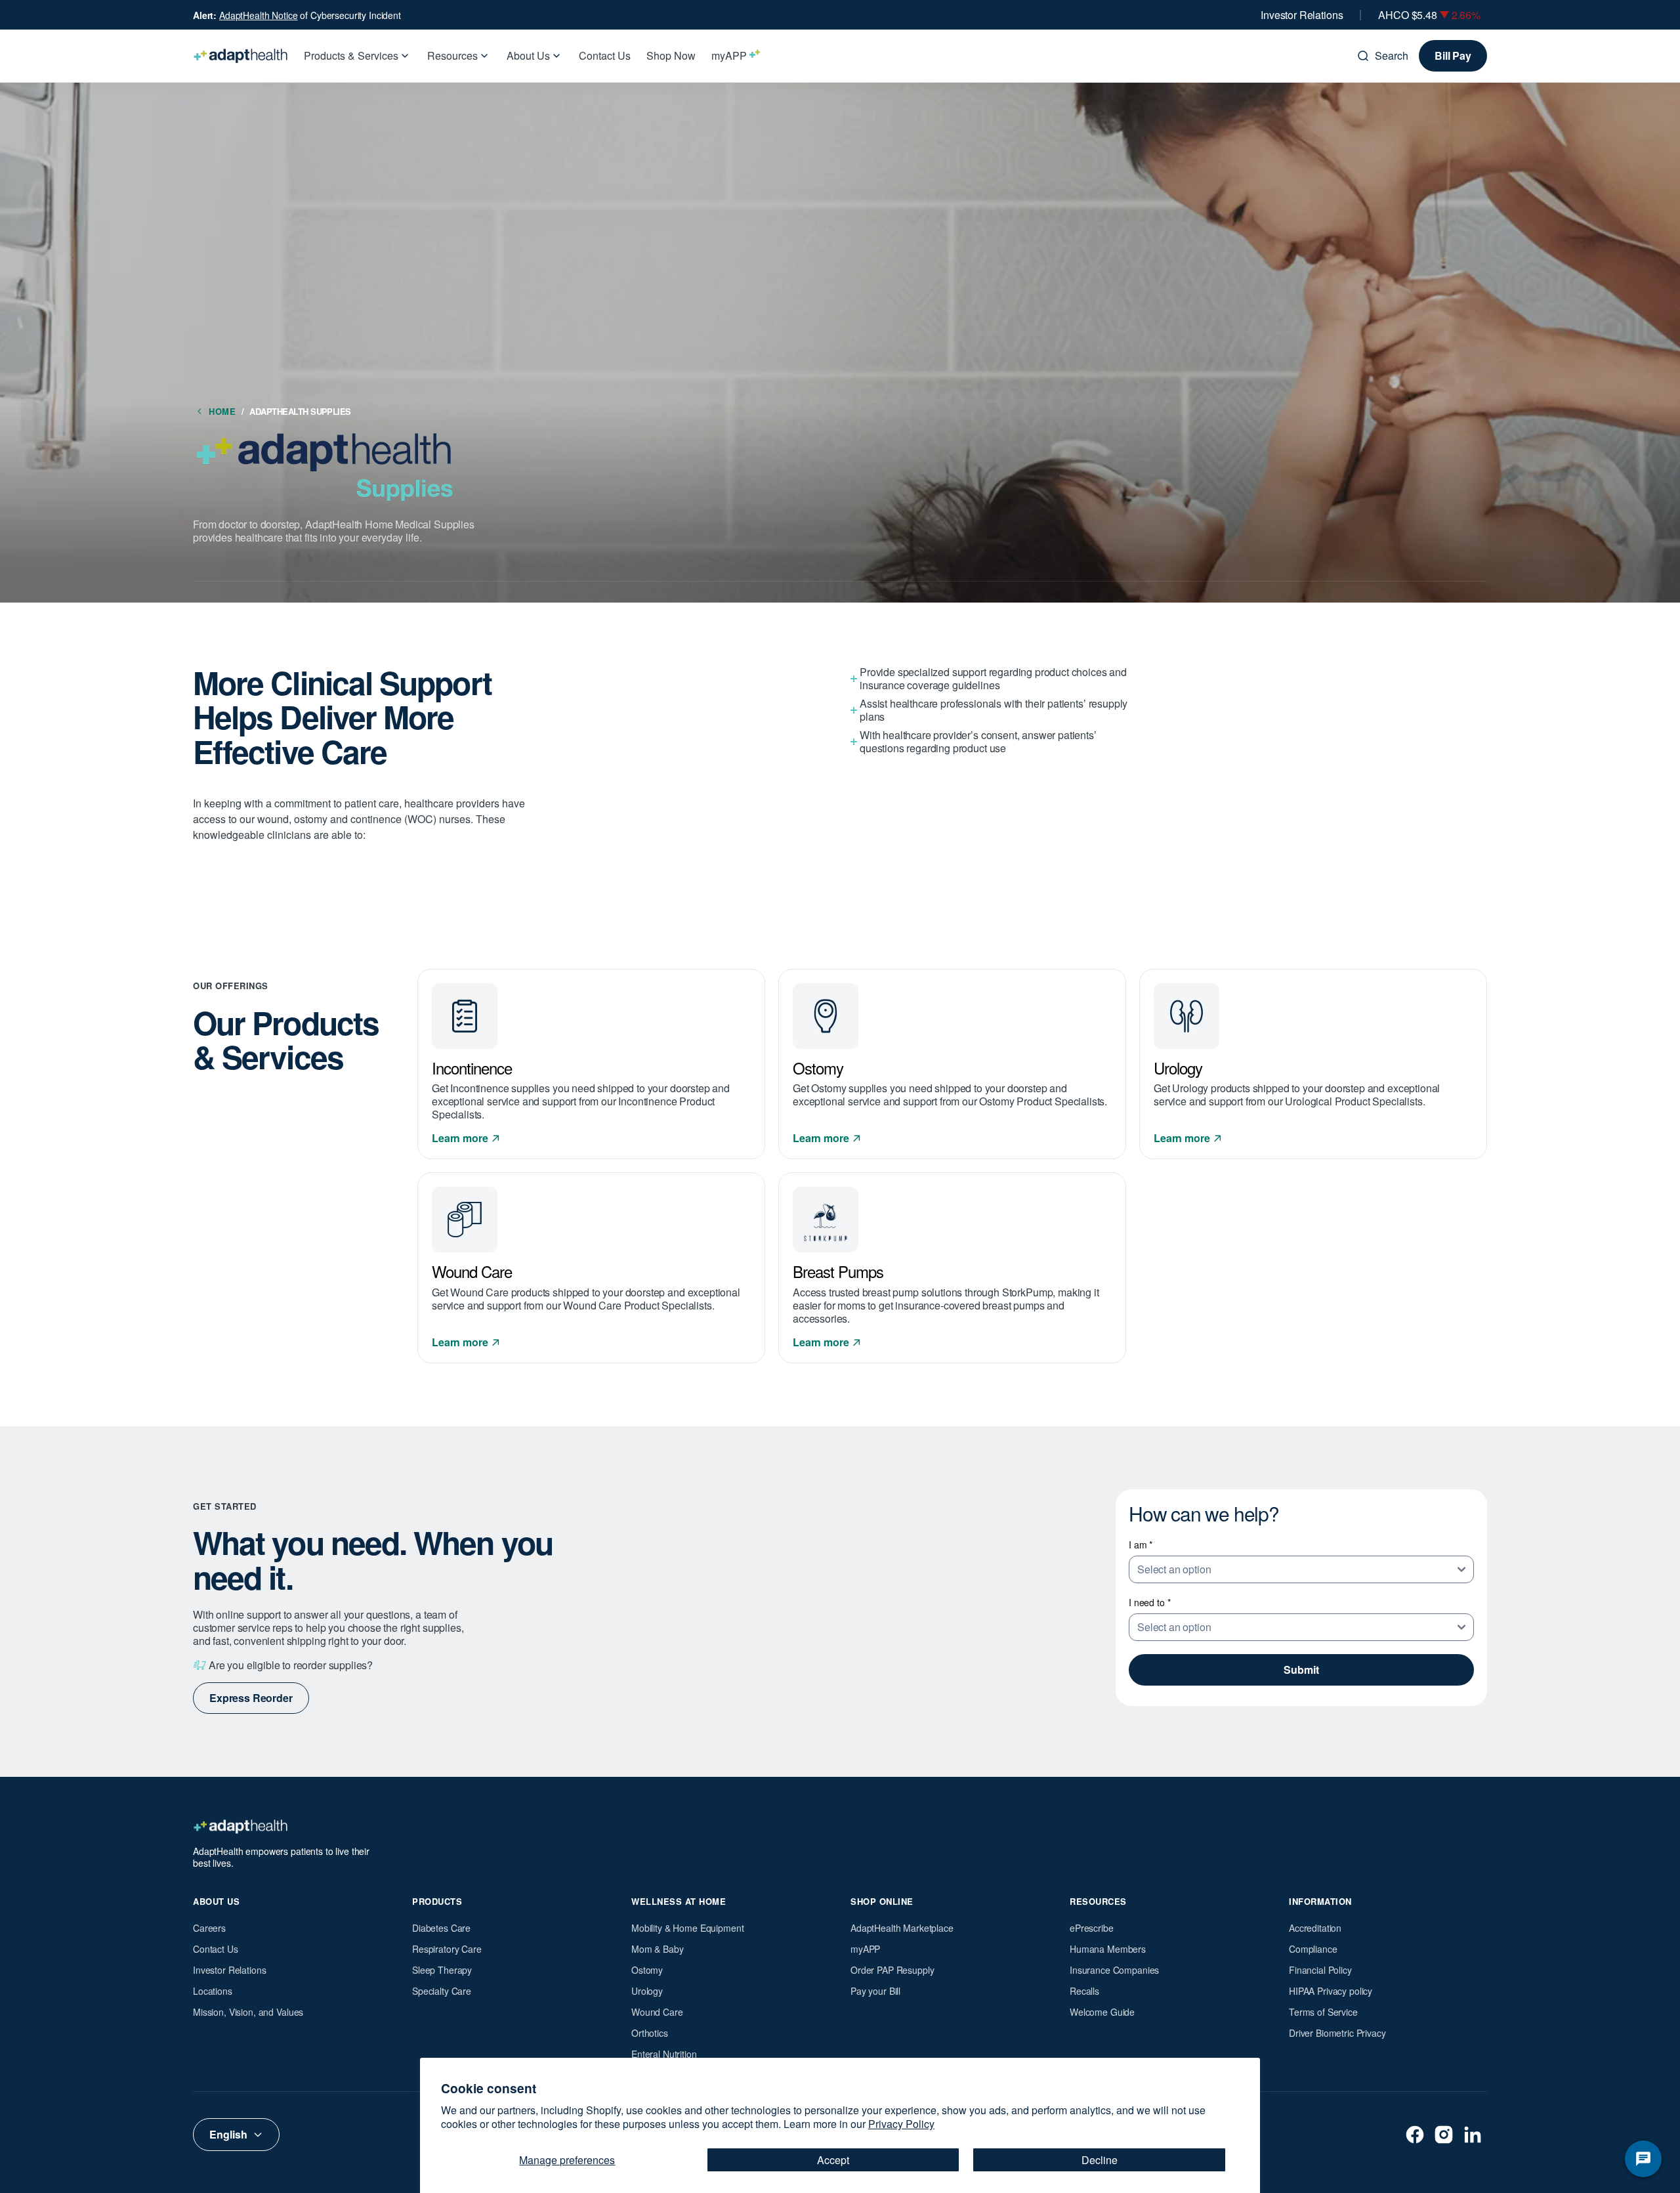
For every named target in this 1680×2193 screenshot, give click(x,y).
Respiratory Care (447, 1949)
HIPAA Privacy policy (1331, 1991)
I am (1141, 1544)
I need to (1149, 1602)
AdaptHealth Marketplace (902, 1928)
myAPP (865, 1949)
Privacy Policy (901, 2124)
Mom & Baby (658, 1949)
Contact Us (216, 1949)
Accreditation (1315, 1928)
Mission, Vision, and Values (248, 2012)
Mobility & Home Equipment (688, 1928)
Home (226, 411)
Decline (1100, 2160)
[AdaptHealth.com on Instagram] (1444, 2135)
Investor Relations (1302, 15)
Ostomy (647, 1970)
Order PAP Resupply (892, 1970)
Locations (213, 1991)
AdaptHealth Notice (258, 15)
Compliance (1313, 1949)
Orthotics (650, 2033)
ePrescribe (1092, 1928)
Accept (833, 2160)
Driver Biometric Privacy (1337, 2033)
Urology (647, 1991)
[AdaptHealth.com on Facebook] (1415, 2135)
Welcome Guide (1102, 2012)
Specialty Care (442, 1991)
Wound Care (657, 2012)
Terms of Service (1323, 2012)
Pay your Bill (875, 1991)
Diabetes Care (441, 1928)
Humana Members (1108, 1949)
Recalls (1084, 1991)
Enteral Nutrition (664, 2054)
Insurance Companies (1114, 1970)
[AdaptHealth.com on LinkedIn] (1473, 2135)
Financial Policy (1320, 1970)
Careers (209, 1928)
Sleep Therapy (442, 1970)
